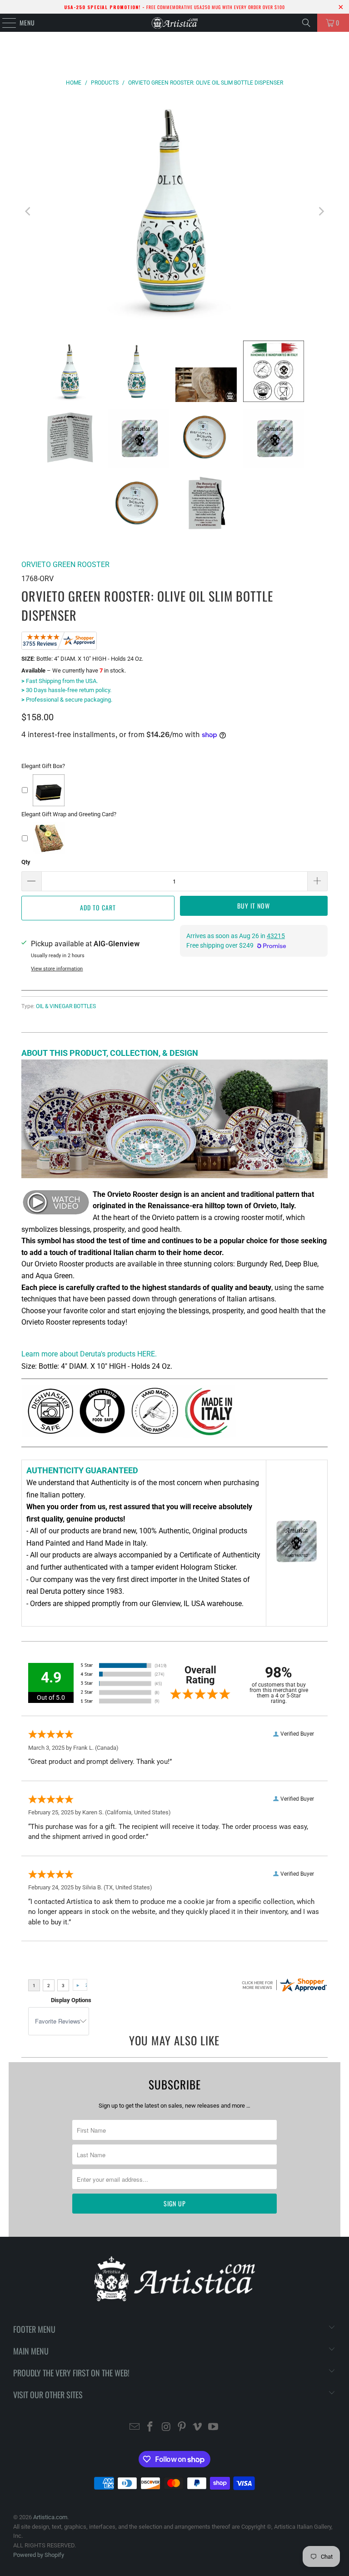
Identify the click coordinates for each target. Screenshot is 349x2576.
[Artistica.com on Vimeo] (198, 2428)
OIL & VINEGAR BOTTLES (66, 1006)
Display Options (71, 2000)
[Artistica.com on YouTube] (214, 2428)
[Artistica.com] (174, 23)
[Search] (306, 23)
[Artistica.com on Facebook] (150, 2428)
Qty (26, 862)
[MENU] (4, 23)
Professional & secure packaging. (67, 700)
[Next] (321, 212)
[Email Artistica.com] (135, 2428)
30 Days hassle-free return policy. (66, 690)
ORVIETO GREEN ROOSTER (65, 565)
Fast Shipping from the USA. (60, 681)
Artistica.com (50, 2517)
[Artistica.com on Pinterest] (182, 2428)
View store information (57, 969)
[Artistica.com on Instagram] (166, 2428)
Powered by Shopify (39, 2555)
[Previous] (28, 212)
